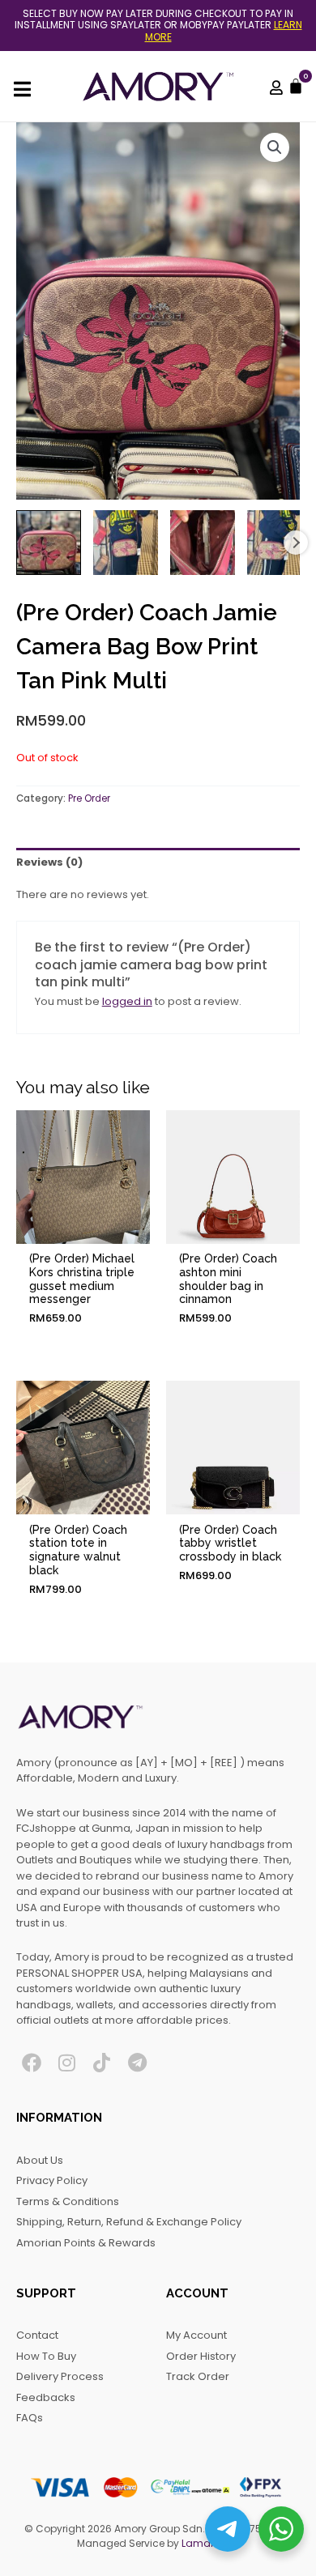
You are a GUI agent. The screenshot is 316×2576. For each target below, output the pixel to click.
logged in (127, 1001)
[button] (275, 147)
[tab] (158, 862)
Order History (201, 2356)
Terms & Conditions (68, 2201)
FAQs (30, 2418)
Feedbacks (46, 2397)
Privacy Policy (52, 2180)
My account (196, 2335)
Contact (37, 2335)
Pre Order (89, 798)
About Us (40, 2160)
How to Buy (46, 2356)
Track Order (198, 2376)
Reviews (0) (49, 862)
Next (296, 543)
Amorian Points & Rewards (86, 2243)
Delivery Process (60, 2376)
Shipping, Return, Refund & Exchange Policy (129, 2222)
